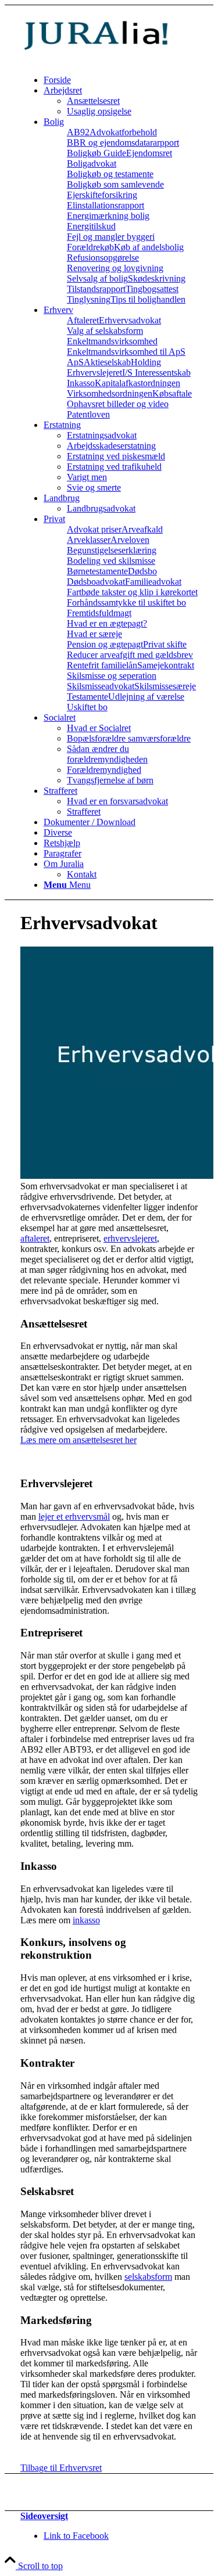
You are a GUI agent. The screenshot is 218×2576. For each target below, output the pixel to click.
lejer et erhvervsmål (74, 1517)
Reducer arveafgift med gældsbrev (130, 655)
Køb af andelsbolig (149, 247)
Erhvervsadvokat (130, 320)
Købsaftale (172, 393)
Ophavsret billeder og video (118, 404)
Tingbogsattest (152, 289)
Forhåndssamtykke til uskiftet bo (126, 602)
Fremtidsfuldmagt (99, 613)
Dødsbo (142, 571)
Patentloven (88, 414)
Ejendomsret (149, 153)
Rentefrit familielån (102, 665)
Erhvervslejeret (94, 373)
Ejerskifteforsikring (102, 195)
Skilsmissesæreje (165, 686)
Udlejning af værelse (146, 697)
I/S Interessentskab (156, 373)
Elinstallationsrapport (106, 205)
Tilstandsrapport (96, 289)
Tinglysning (89, 299)
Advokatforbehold (123, 132)
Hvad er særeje (94, 634)
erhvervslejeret (130, 1238)
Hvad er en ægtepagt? (107, 623)
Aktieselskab (107, 362)
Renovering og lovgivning (115, 268)
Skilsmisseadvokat (101, 686)
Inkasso (81, 383)
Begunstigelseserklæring (112, 550)
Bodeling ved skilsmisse (111, 561)
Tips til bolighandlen (148, 299)
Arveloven (130, 540)
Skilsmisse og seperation (112, 676)
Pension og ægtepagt (105, 644)
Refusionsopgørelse (103, 258)
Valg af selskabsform (105, 331)
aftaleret (35, 1238)
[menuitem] (121, 80)
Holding (146, 362)
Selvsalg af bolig (97, 278)
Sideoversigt (44, 2516)
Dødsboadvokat (96, 582)
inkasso (86, 1920)
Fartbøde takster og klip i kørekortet (132, 592)
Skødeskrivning (157, 278)
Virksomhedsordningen (110, 393)
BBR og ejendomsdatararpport (123, 143)
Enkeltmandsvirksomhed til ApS (126, 352)
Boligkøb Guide (97, 153)
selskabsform (148, 2277)
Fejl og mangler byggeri (111, 237)
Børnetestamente (97, 571)
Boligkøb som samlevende (115, 184)
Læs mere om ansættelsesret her (78, 1440)
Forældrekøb (90, 247)
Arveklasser (89, 540)
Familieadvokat (153, 582)
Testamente (87, 697)
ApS (75, 362)
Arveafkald (142, 529)
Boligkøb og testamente (110, 174)
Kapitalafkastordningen (137, 383)
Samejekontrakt (166, 665)
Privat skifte (165, 644)
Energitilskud (91, 226)
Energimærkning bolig (108, 216)
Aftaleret (83, 320)
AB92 (78, 132)
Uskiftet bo (87, 707)
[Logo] (108, 60)
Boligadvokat (92, 163)
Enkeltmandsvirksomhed (112, 341)
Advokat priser (94, 529)
